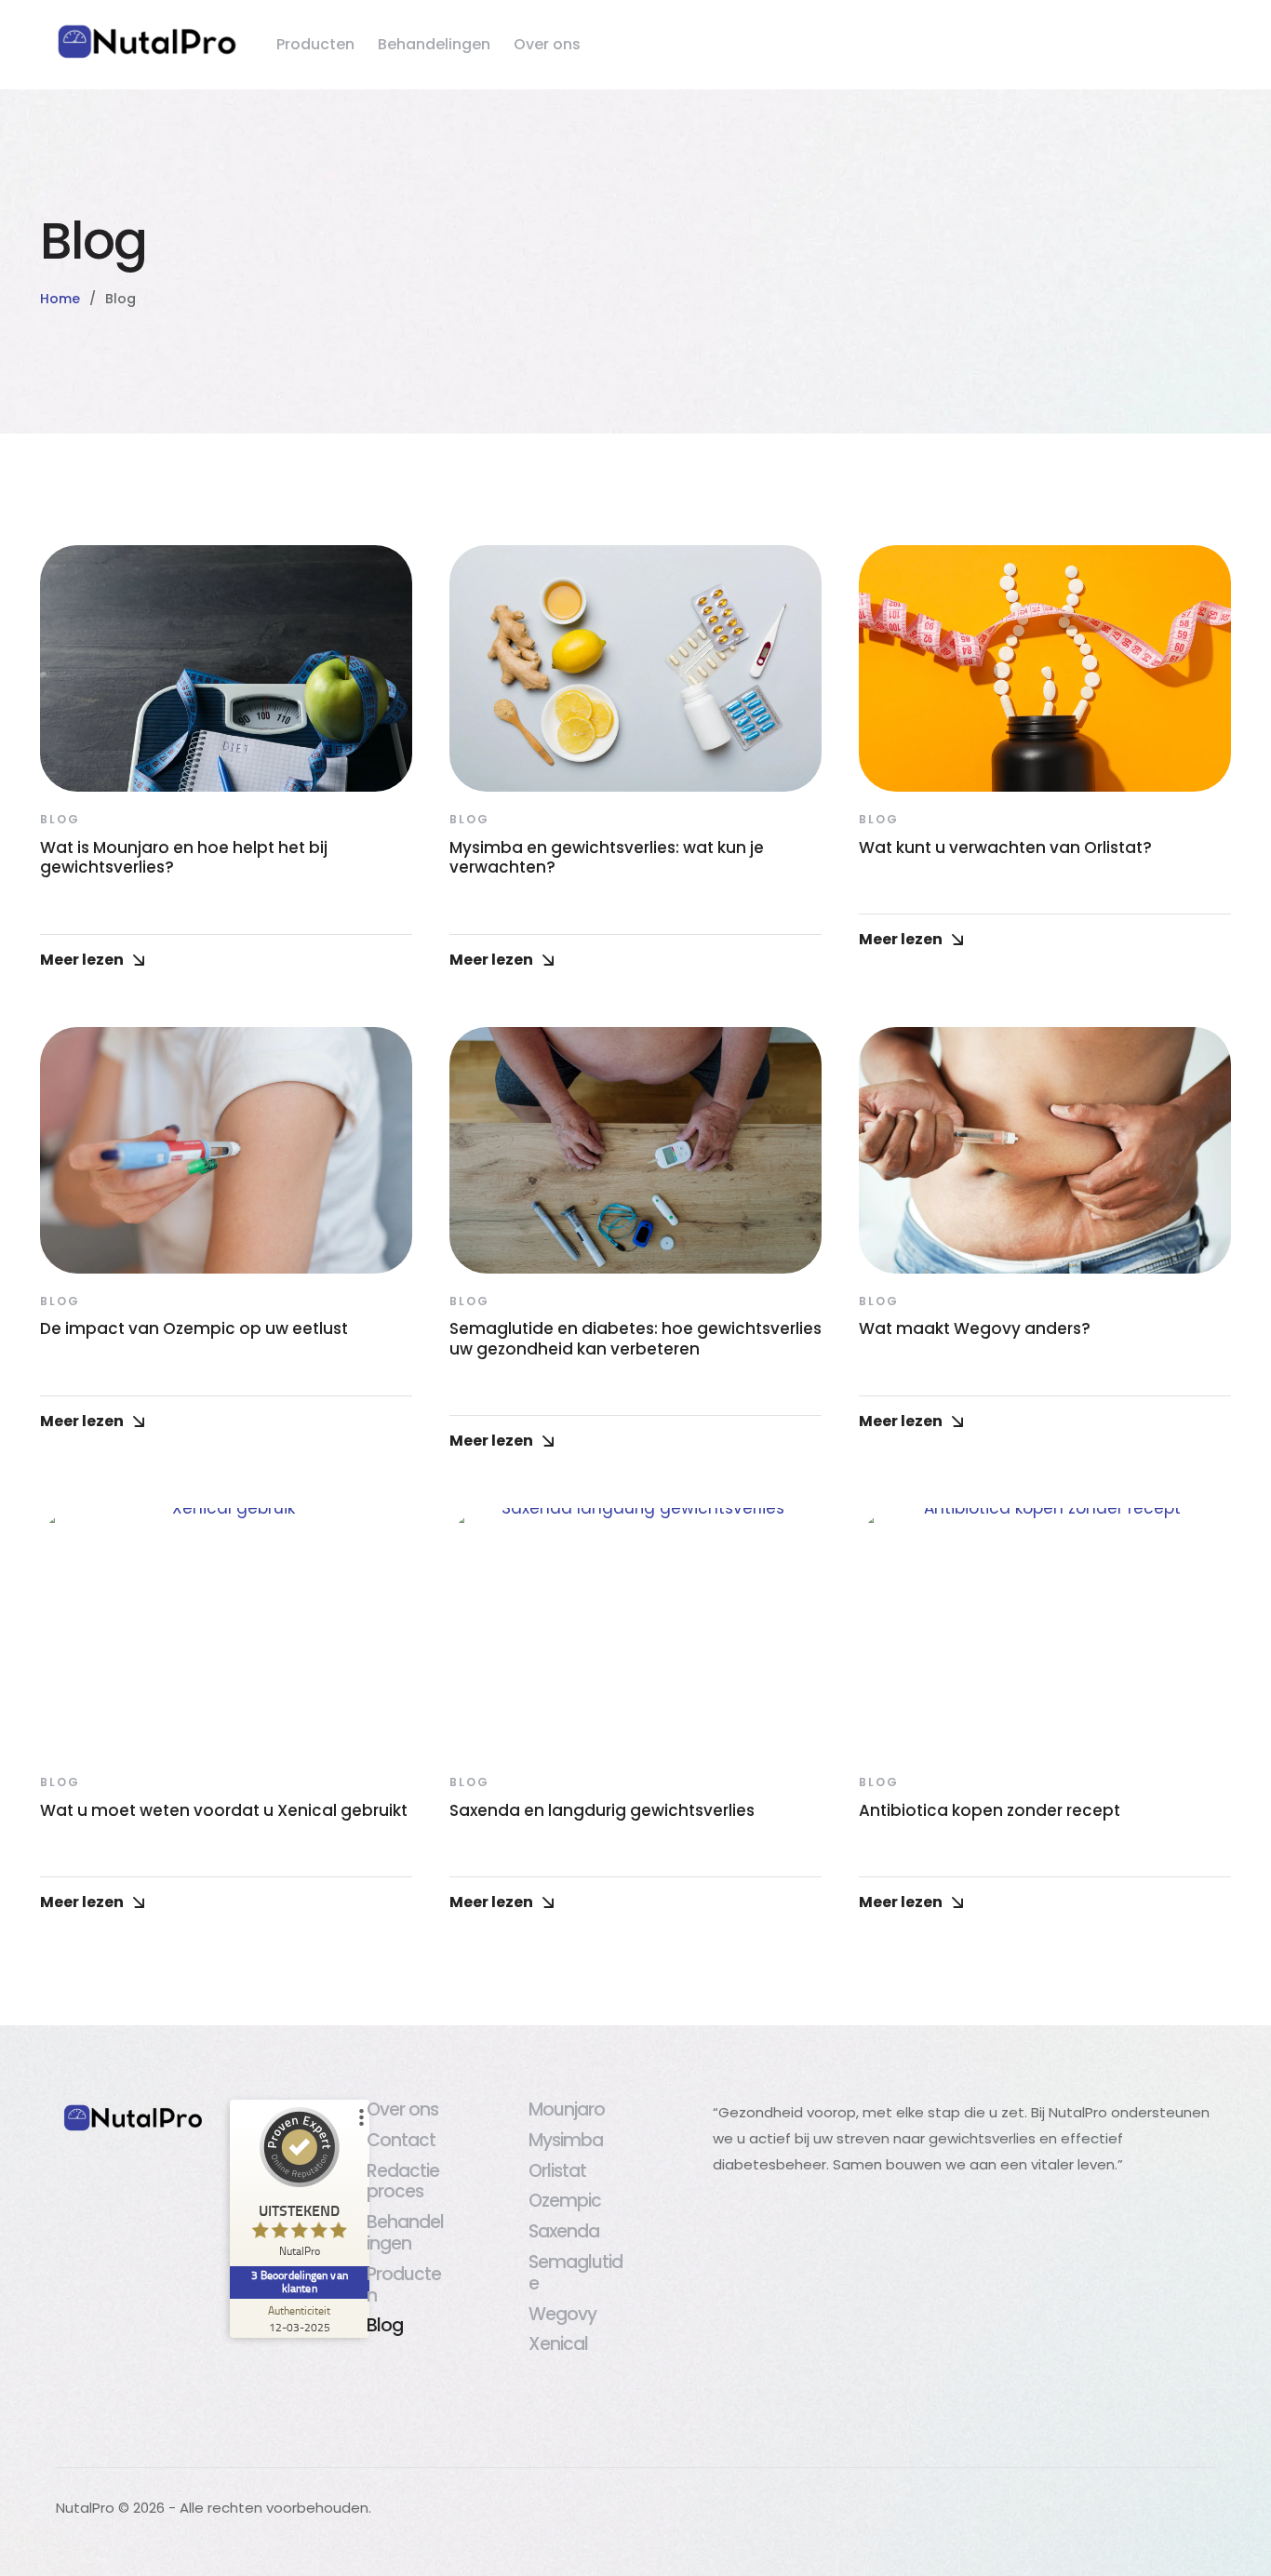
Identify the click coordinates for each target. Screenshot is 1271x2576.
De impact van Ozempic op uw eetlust (194, 1328)
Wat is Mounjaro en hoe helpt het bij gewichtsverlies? (184, 857)
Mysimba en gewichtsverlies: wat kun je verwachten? (607, 857)
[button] (1220, 2497)
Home (60, 299)
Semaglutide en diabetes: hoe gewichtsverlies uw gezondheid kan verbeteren (635, 1338)
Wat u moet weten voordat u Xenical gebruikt (224, 1810)
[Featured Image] (226, 668)
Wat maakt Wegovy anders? (975, 1328)
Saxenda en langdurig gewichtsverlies (602, 1810)
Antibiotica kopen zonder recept (990, 1810)
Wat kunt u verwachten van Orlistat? (1005, 848)
